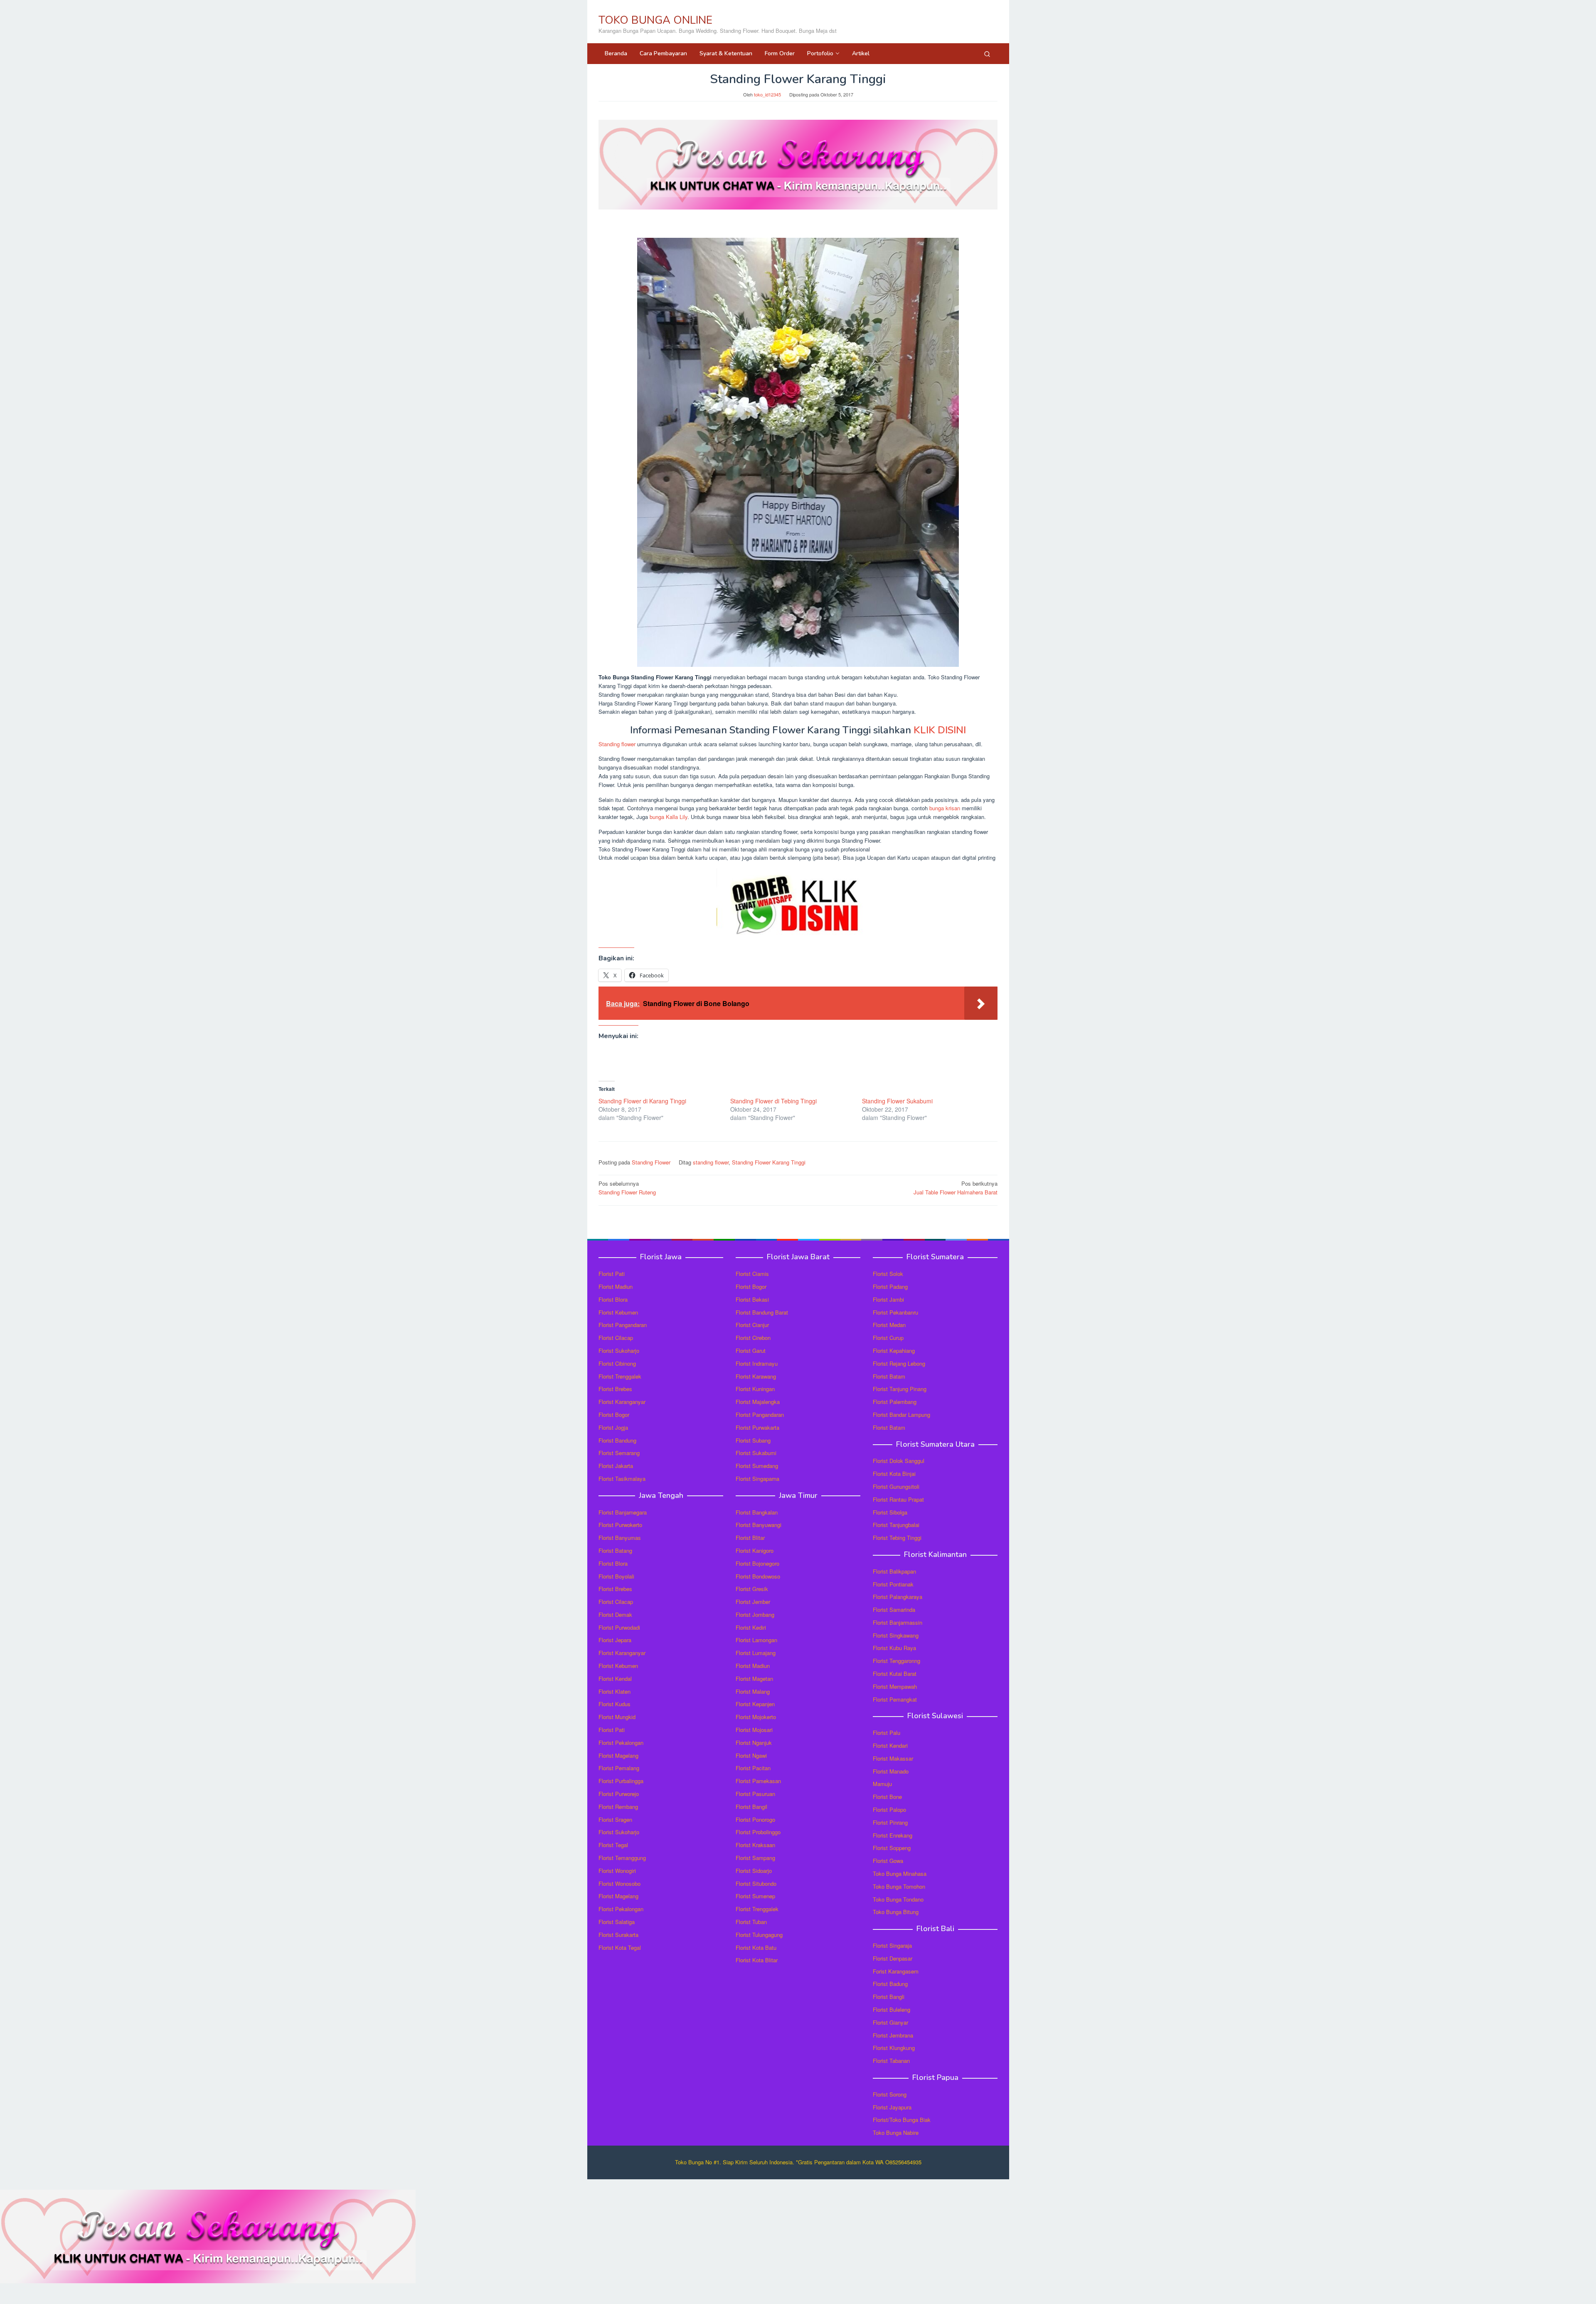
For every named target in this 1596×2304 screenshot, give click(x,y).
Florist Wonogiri (617, 1871)
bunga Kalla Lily (669, 817)
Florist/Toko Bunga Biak (902, 2120)
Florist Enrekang (893, 1835)
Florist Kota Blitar (757, 1960)
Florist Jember (753, 1602)
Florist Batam (889, 1376)
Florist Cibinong (617, 1363)
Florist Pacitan (753, 1768)
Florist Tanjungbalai (896, 1525)
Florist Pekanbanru (895, 1312)
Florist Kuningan (755, 1389)
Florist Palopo (889, 1809)
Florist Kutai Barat (895, 1674)
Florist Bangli (889, 1997)
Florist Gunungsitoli (896, 1486)
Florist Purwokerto (620, 1525)
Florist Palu (887, 1733)
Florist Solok (888, 1274)
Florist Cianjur (752, 1325)
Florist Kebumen (618, 1312)
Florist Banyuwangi (759, 1525)
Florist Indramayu (757, 1363)
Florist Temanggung (622, 1858)
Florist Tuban (751, 1922)
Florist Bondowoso (758, 1576)
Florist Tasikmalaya (622, 1479)
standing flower (711, 1162)
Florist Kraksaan (755, 1845)
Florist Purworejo (619, 1794)
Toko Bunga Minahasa (900, 1874)
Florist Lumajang (756, 1653)
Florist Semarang (619, 1453)
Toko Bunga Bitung (896, 1912)
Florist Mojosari (754, 1730)
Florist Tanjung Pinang (900, 1389)
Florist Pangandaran (623, 1325)
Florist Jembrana (893, 2035)
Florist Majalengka (758, 1402)
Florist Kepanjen (755, 1704)
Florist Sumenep (755, 1896)
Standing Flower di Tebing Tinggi (773, 1101)
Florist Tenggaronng (897, 1661)
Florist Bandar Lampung (901, 1415)
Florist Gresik (752, 1589)
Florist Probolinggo (758, 1832)
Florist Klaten (615, 1691)
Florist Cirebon (753, 1338)
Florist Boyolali (616, 1576)
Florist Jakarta (616, 1466)
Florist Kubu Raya (894, 1648)
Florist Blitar (750, 1538)
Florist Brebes (615, 1389)
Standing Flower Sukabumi (897, 1101)
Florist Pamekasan (758, 1781)
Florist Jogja (613, 1427)
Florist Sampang (755, 1858)
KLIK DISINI (940, 730)
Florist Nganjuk (754, 1743)
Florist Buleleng (892, 2009)
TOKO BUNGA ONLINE (655, 20)
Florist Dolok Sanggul (899, 1461)
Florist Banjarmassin (898, 1622)
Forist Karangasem (896, 1971)
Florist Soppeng (892, 1848)
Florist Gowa (888, 1861)
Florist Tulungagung (759, 1935)
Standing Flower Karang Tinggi (769, 1162)
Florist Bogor (614, 1415)
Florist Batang (615, 1550)
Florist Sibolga (890, 1512)
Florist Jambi (888, 1299)
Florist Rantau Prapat (898, 1499)
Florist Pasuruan (755, 1794)
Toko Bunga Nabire (896, 2133)
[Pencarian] (987, 54)
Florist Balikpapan (894, 1571)
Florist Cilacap (616, 1338)
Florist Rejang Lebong (899, 1363)
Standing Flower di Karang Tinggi (642, 1101)
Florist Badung (890, 1984)
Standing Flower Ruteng (627, 1188)
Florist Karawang (756, 1376)
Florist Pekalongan (621, 1743)
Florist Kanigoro (755, 1550)
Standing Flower (651, 1162)
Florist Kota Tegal (620, 1948)
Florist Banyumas (620, 1538)
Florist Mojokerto (756, 1717)
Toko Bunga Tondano (898, 1899)
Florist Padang (890, 1286)
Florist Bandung (617, 1440)
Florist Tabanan (891, 2061)
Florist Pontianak (893, 1584)
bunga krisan (945, 808)
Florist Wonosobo (619, 1883)
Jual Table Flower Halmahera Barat (956, 1188)
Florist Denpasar (893, 1958)
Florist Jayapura (892, 2107)
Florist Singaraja (892, 1945)
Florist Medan (889, 1325)
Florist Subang (753, 1440)
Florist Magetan (754, 1679)
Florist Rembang (618, 1807)
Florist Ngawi (751, 1755)
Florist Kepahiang (894, 1351)
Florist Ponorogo (755, 1819)
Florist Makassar (893, 1758)
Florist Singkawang (896, 1635)
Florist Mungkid (617, 1717)
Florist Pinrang (890, 1822)
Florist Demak (615, 1615)
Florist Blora (613, 1299)
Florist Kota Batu (756, 1948)
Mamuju (882, 1784)
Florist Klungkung (894, 2048)
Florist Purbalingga (621, 1781)
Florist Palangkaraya (898, 1597)
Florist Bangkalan (757, 1512)
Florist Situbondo (756, 1883)
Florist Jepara (615, 1640)
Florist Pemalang (619, 1768)
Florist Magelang (618, 1755)
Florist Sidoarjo (754, 1871)
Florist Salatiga (617, 1922)
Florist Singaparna (757, 1479)
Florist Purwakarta (757, 1427)
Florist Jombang (755, 1615)
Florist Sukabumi (756, 1453)
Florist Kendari (890, 1745)
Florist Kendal (615, 1679)
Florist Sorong (890, 2094)
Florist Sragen (615, 1819)
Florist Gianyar (890, 2022)
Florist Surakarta (618, 1935)
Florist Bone (887, 1797)
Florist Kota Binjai (894, 1474)
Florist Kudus (615, 1704)
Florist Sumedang (757, 1466)
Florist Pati (612, 1274)
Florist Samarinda (894, 1610)
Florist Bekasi (752, 1299)
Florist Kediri (751, 1627)
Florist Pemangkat (895, 1699)
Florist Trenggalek (620, 1376)
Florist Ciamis (752, 1274)
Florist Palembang (895, 1402)
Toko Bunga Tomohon (899, 1886)
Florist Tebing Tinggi (897, 1538)
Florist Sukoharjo (619, 1351)
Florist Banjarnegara (623, 1512)
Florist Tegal (613, 1845)
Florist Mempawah (895, 1686)
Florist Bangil (751, 1807)
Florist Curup (888, 1338)
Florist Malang (753, 1691)
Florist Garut (751, 1351)
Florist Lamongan (756, 1640)
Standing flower (617, 744)
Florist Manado (891, 1771)
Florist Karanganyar (622, 1402)
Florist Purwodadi (619, 1627)
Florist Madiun (616, 1286)
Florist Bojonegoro (757, 1563)
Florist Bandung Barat (762, 1312)
